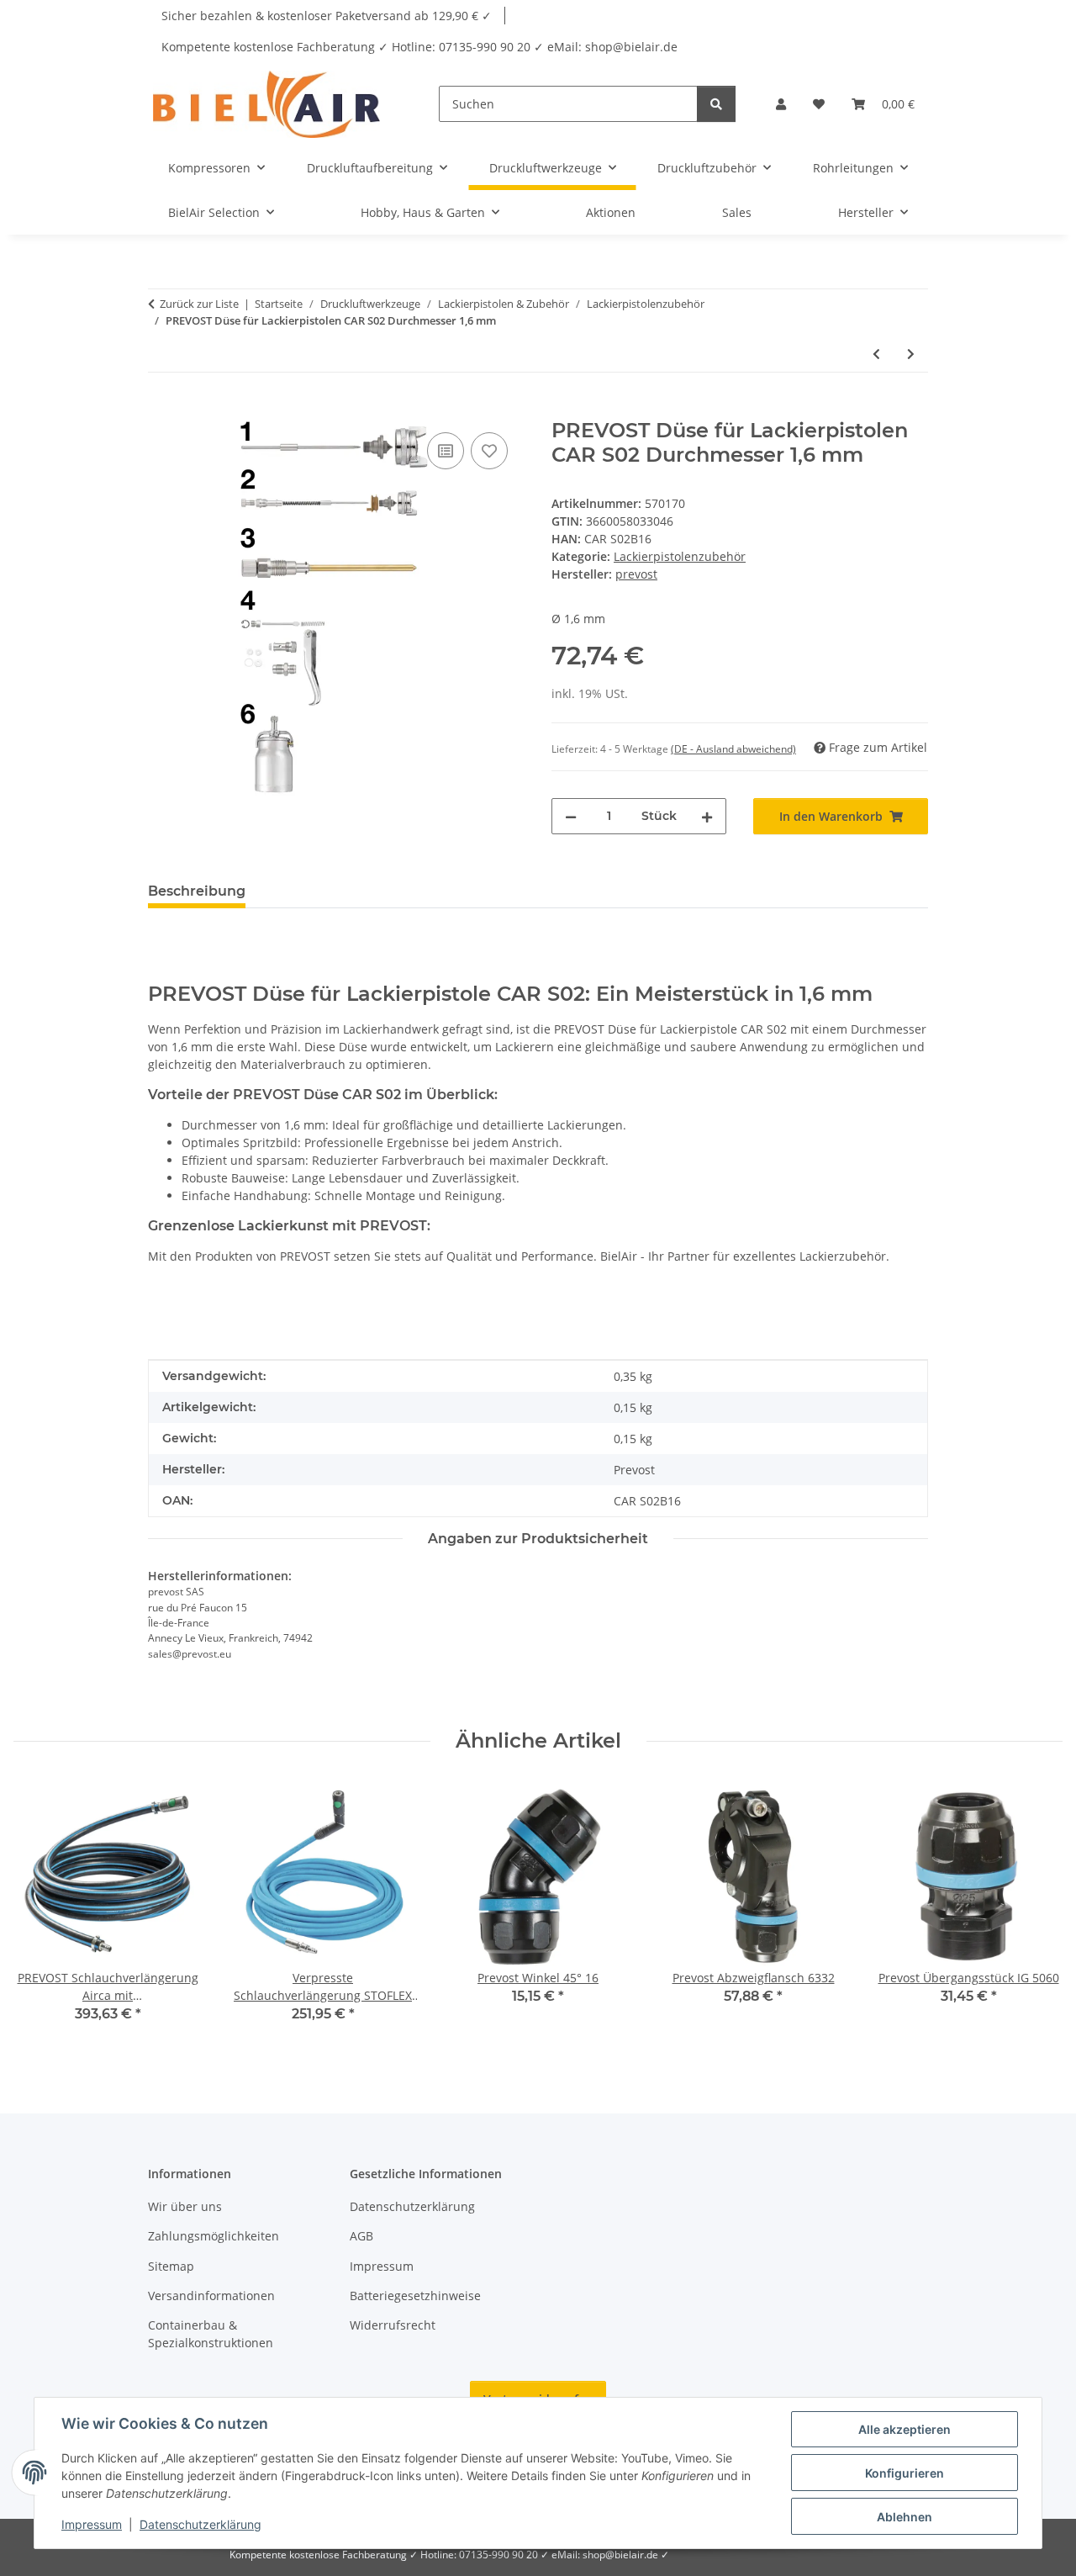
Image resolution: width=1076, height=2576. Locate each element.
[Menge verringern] (571, 816)
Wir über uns (185, 2206)
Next (1035, 1913)
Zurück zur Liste (199, 304)
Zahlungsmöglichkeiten (214, 2236)
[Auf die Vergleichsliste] (446, 451)
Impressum (92, 2524)
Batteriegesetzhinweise (415, 2296)
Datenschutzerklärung (200, 2524)
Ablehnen (905, 2517)
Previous (42, 1913)
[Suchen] (716, 104)
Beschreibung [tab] (197, 891)
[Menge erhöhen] (707, 816)
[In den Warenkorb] (161, 410)
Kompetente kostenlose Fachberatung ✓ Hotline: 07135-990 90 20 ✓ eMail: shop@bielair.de (419, 47)
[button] (781, 104)
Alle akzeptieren (905, 2429)
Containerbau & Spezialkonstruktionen (211, 2334)
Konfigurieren (905, 2473)
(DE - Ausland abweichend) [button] (733, 749)
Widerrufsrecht (393, 2325)
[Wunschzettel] (819, 104)
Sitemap (171, 2266)
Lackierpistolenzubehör (680, 556)
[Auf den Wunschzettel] (489, 451)
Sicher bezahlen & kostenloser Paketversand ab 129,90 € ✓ (327, 16)
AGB (361, 2236)
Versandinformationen (211, 2296)
